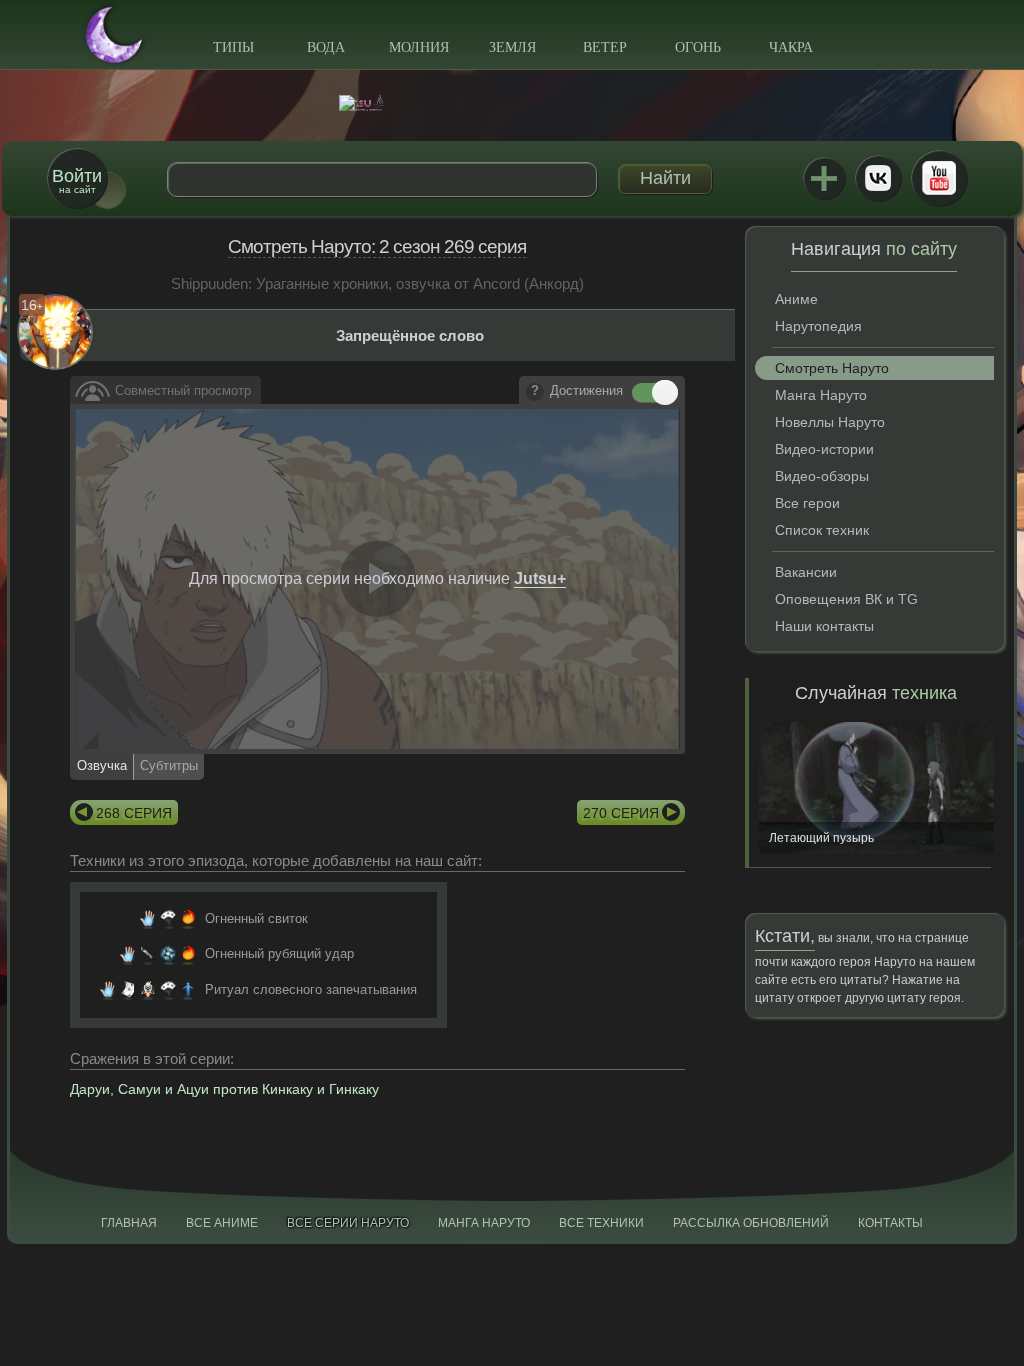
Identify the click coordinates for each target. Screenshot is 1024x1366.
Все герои (807, 503)
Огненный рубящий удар (279, 953)
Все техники (601, 1223)
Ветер (605, 47)
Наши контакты (824, 626)
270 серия (621, 813)
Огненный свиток (256, 918)
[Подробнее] (535, 392)
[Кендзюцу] (148, 954)
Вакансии (806, 572)
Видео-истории (824, 449)
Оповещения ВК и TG (846, 599)
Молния (419, 47)
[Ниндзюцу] (148, 919)
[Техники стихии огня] (188, 919)
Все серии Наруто (348, 1223)
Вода (326, 47)
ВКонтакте (878, 178)
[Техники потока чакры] (168, 954)
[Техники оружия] (168, 919)
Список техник (822, 530)
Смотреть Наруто (832, 368)
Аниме (796, 299)
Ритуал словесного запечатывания (311, 989)
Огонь (698, 47)
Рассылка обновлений (751, 1223)
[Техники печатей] (128, 990)
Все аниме (222, 1223)
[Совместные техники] (148, 990)
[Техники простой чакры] (188, 990)
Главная (129, 1223)
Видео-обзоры (822, 476)
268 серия (134, 813)
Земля (512, 47)
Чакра (791, 47)
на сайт (77, 180)
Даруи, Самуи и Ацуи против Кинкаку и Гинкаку (224, 1089)
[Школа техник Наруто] (512, 103)
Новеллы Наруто (830, 422)
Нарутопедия (818, 326)
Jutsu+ (824, 178)
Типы (233, 47)
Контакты (890, 1223)
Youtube (939, 178)
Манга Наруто (821, 395)
